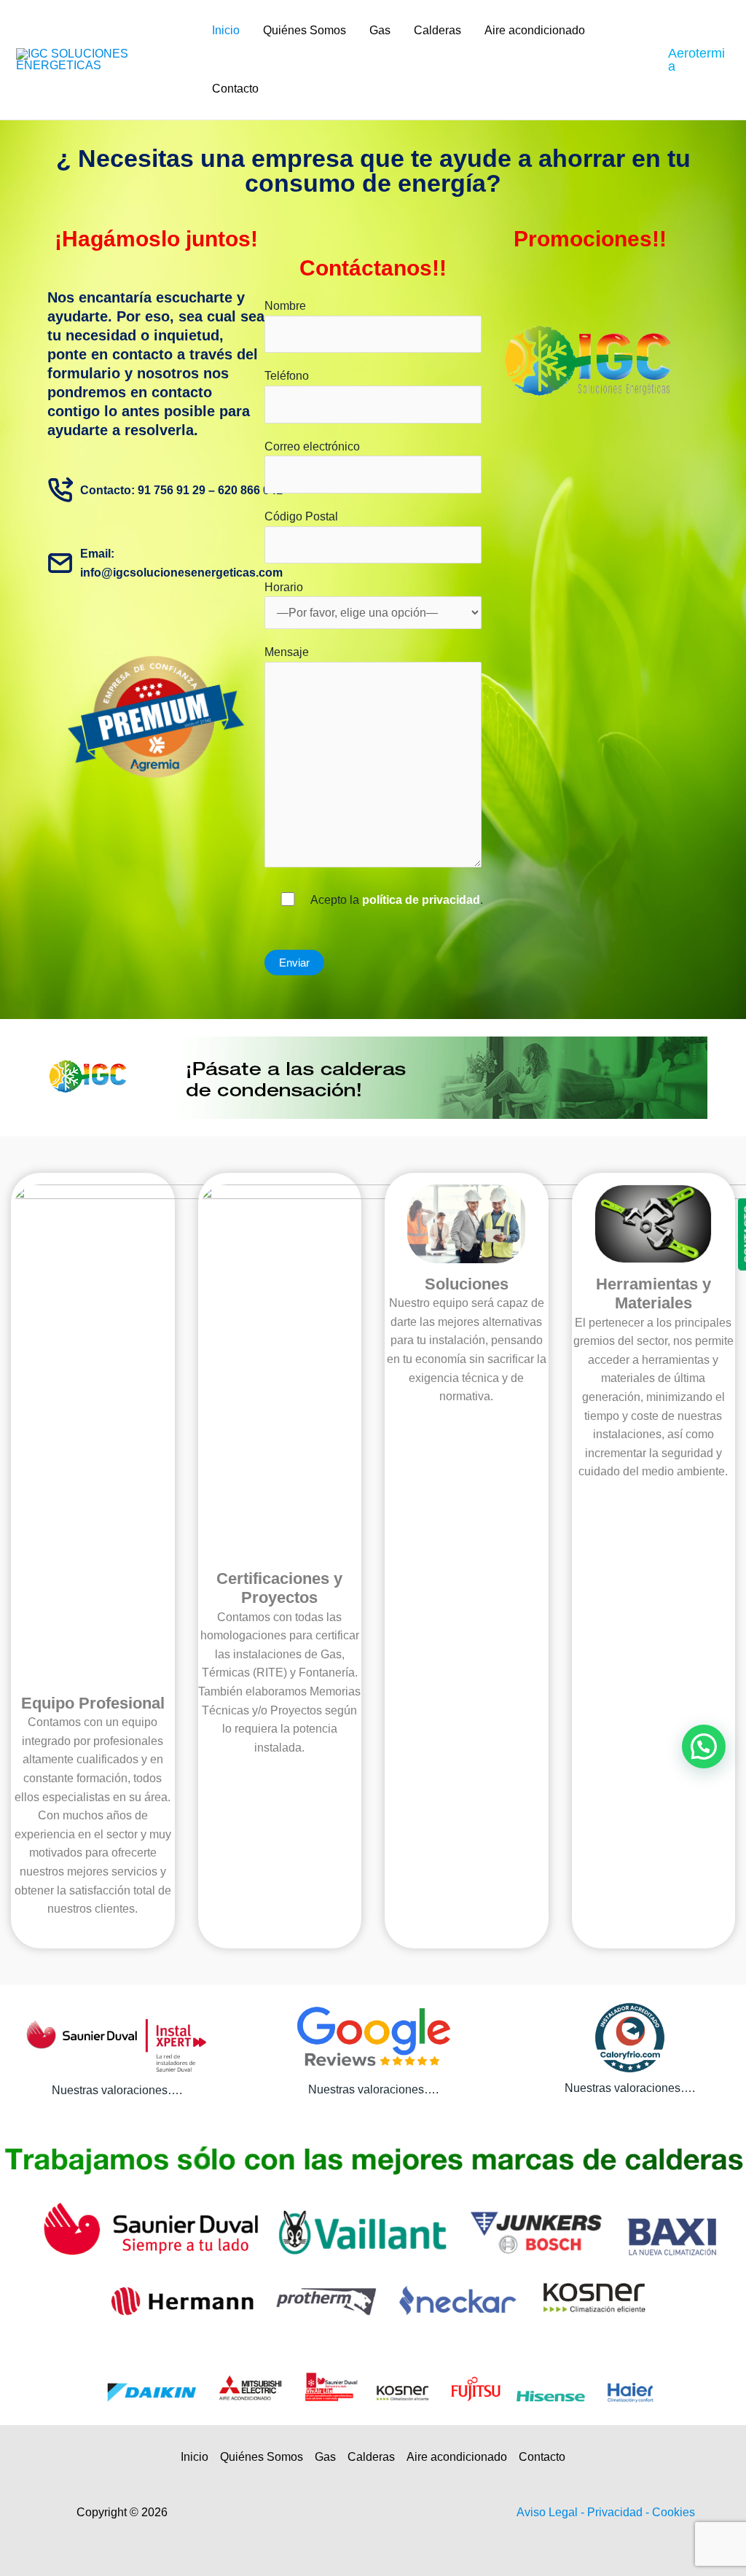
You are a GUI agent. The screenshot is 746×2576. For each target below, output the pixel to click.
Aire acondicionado (535, 30)
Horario (284, 587)
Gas (380, 30)
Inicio (226, 30)
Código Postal (301, 516)
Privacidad (616, 2512)
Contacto (235, 89)
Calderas (437, 30)
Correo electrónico (312, 446)
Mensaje (287, 652)
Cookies (674, 2512)
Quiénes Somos (305, 30)
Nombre (285, 306)
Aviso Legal (549, 2512)
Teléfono (287, 376)
